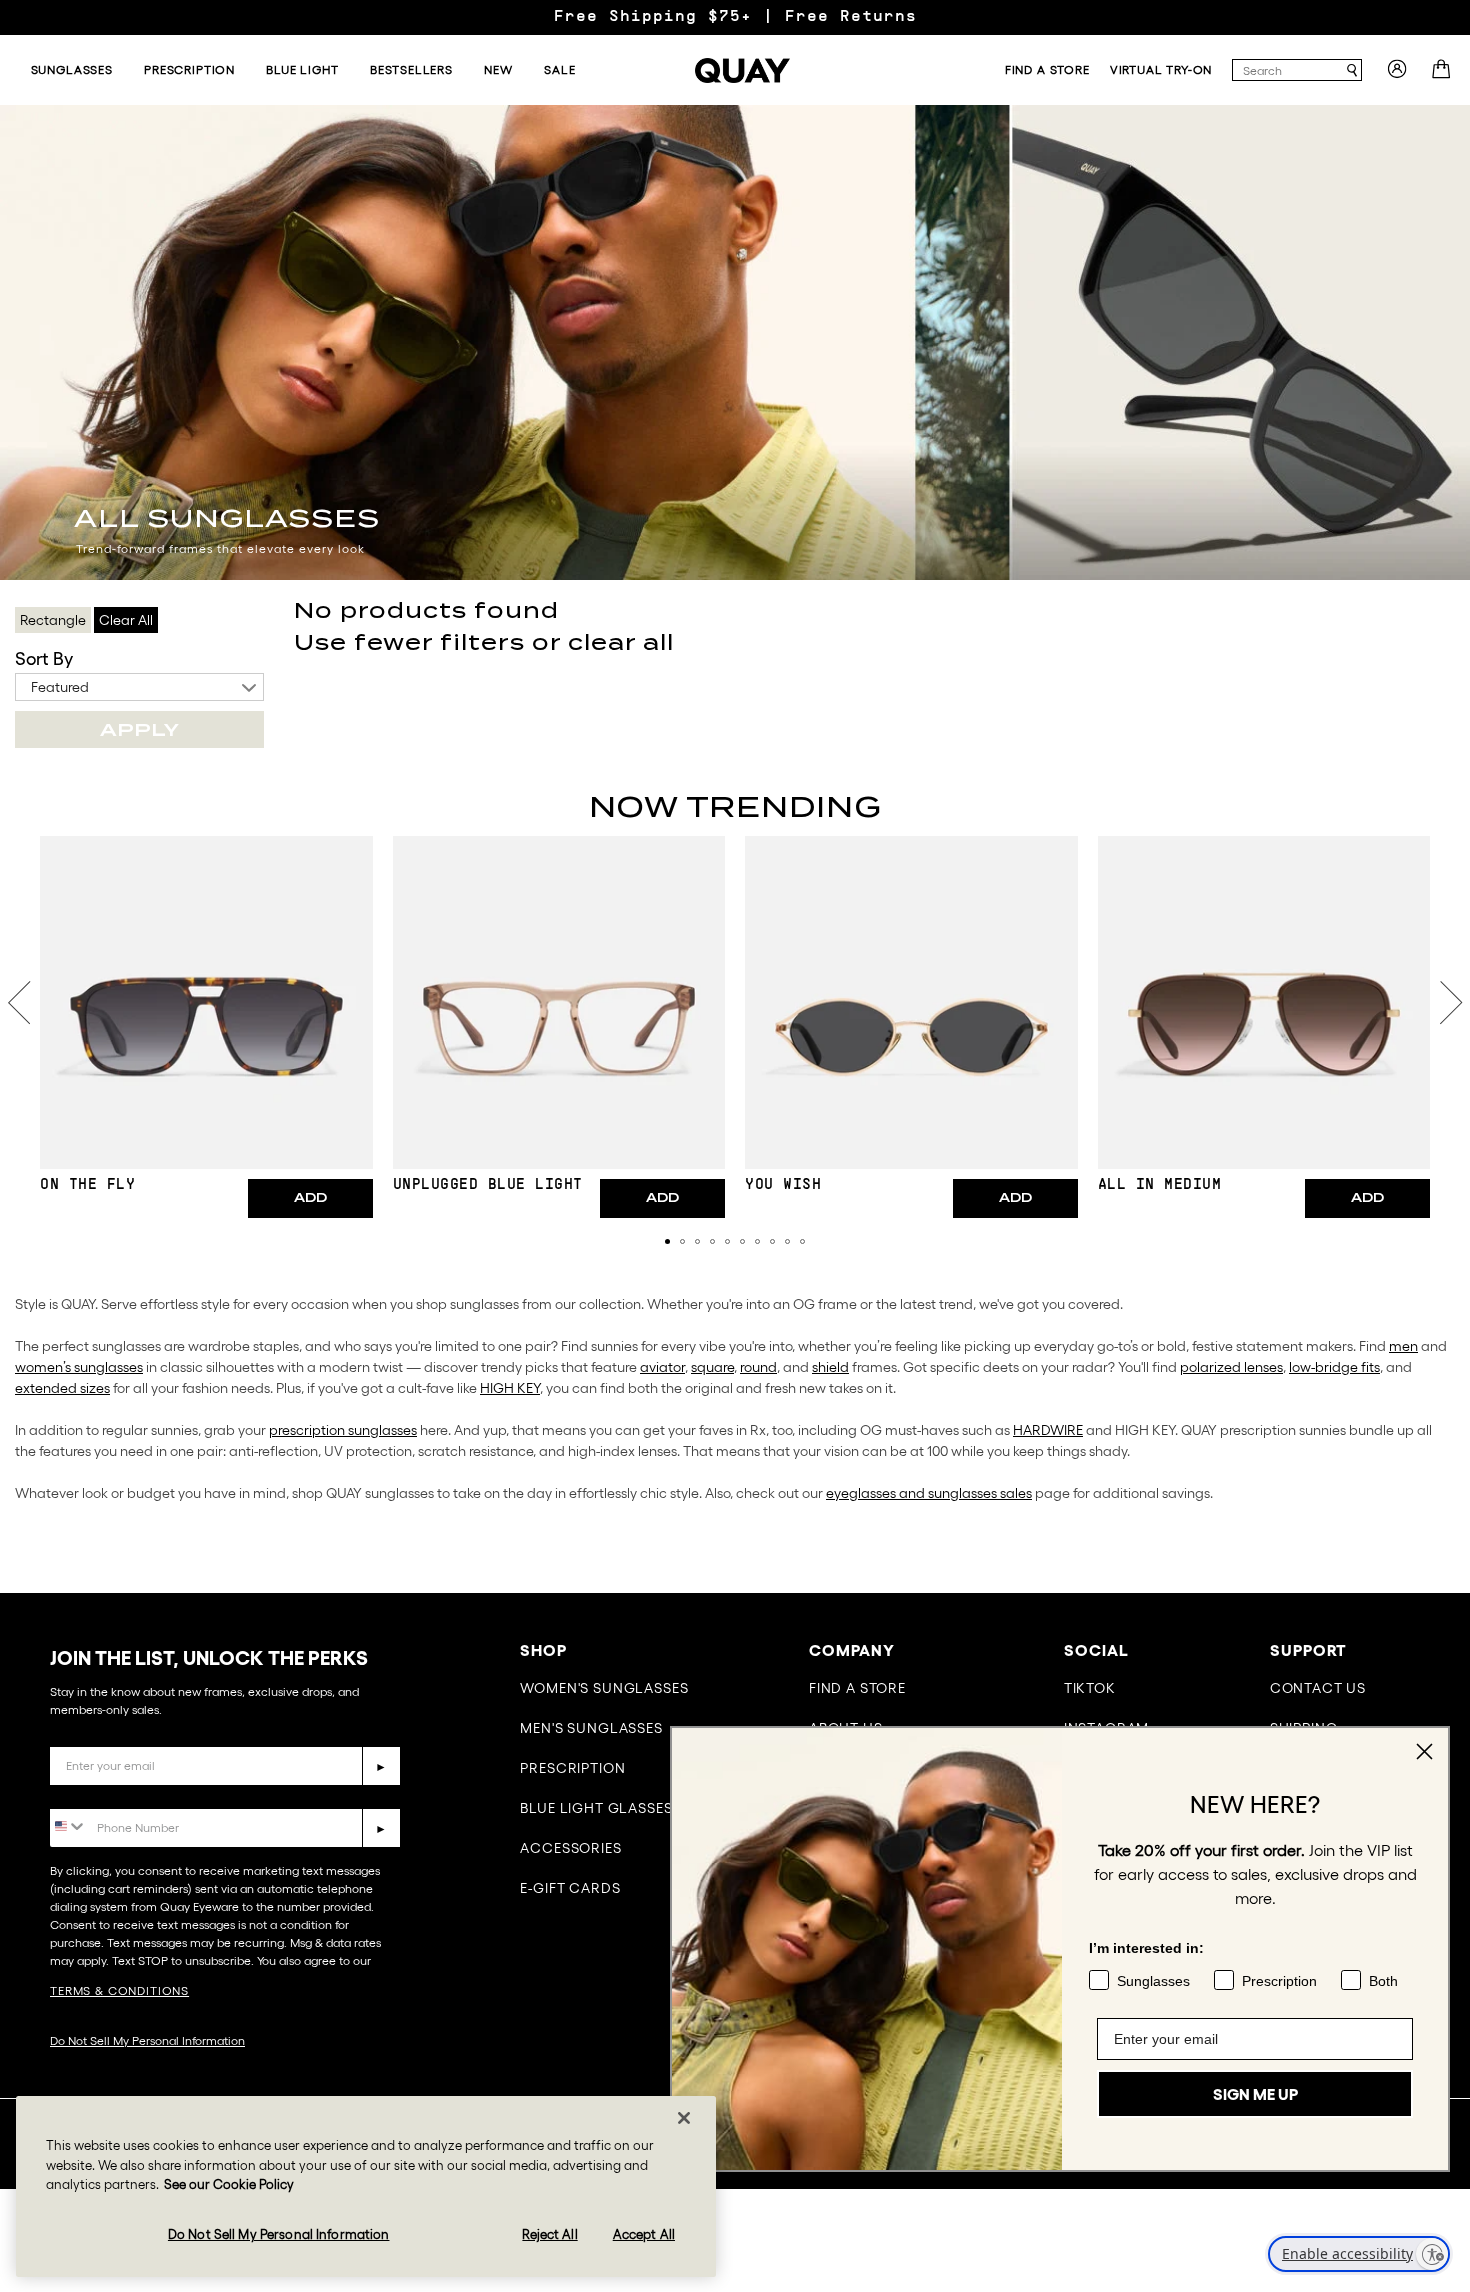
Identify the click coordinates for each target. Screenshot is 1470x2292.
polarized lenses (1231, 1367)
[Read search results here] (1352, 70)
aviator (662, 1367)
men (1403, 1346)
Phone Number (107, 1793)
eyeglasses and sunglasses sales (929, 1493)
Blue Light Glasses (596, 1808)
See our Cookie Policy (229, 2184)
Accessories (570, 1848)
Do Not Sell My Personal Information (147, 2040)
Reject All (549, 2234)
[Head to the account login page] (1397, 75)
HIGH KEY (510, 1388)
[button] (667, 1241)
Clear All (126, 620)
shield (830, 1367)
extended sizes (62, 1388)
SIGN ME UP (1255, 2094)
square (712, 1367)
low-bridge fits (1334, 1367)
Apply (139, 729)
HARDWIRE (1048, 1430)
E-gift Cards (570, 1888)
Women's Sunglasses (604, 1688)
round (758, 1367)
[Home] (742, 70)
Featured (60, 687)
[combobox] (1288, 70)
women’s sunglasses (79, 1367)
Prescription (572, 1768)
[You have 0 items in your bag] (1443, 75)
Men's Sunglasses (591, 1728)
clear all (621, 642)
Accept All (644, 2234)
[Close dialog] (1424, 1751)
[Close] (684, 2118)
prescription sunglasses (343, 1430)
